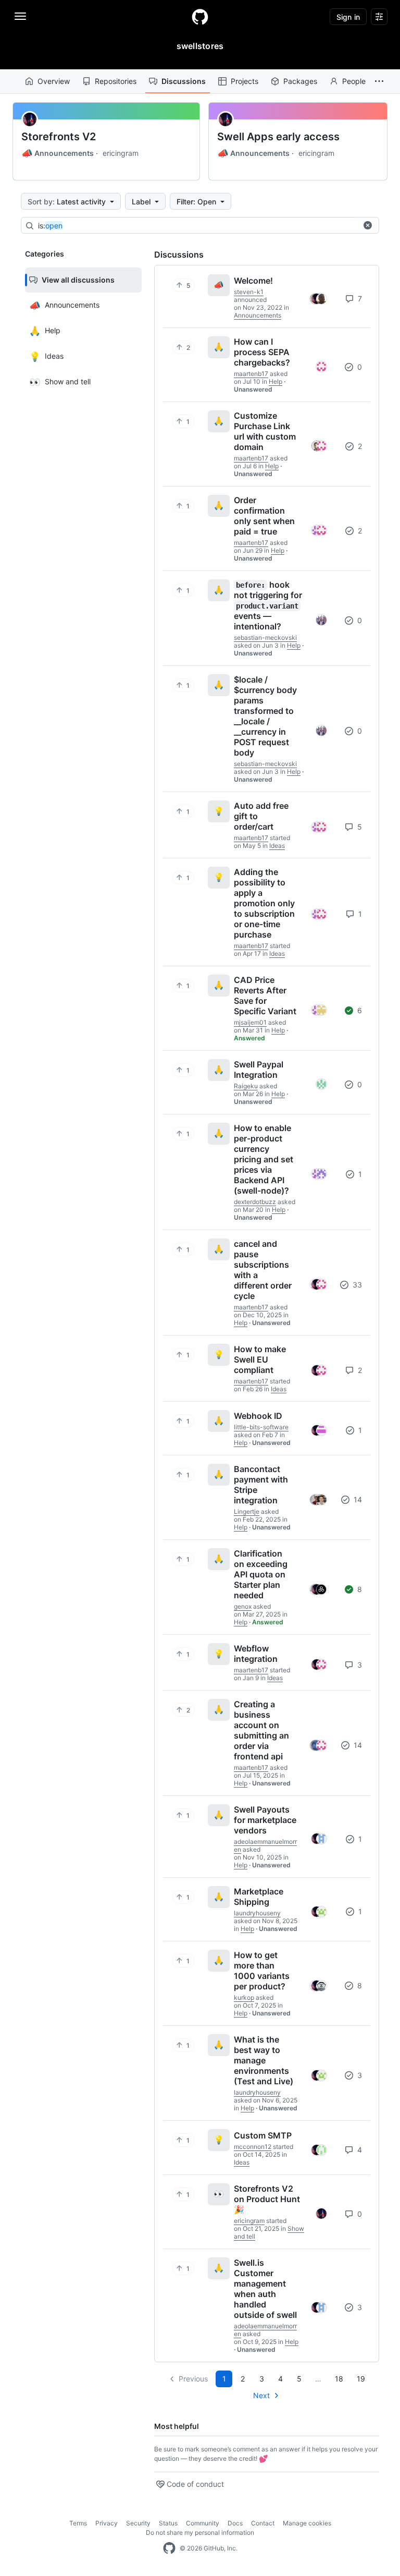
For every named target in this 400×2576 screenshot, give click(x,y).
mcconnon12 (253, 2147)
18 (339, 2379)
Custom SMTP (263, 2135)
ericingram (121, 153)
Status (168, 2523)
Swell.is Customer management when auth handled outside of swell (265, 2289)
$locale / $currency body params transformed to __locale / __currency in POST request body (265, 716)
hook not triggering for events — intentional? (268, 605)
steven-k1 (249, 292)
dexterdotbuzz (255, 1202)
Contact (263, 2523)
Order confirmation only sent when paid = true (264, 516)
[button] (379, 81)
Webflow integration (256, 1654)
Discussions (184, 81)
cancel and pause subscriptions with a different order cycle (263, 1270)
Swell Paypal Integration (259, 1070)
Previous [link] (193, 2379)
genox (243, 1606)
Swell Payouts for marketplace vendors (265, 1820)
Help (276, 381)
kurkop (244, 1997)
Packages (300, 81)
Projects (245, 81)
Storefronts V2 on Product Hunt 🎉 (267, 2199)
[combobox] (197, 226)
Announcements (58, 153)
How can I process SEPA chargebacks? (262, 352)
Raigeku (246, 1086)
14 (357, 1499)
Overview (54, 81)
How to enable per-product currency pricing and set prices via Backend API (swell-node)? (264, 1159)
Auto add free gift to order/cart (261, 816)
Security (138, 2523)
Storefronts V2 (59, 137)
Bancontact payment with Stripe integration (261, 1485)
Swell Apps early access (278, 137)
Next (261, 2395)
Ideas (277, 846)
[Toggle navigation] (20, 16)
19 (361, 2379)
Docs (235, 2523)
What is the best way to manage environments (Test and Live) (264, 2060)
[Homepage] (200, 17)
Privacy (107, 2523)
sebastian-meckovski (265, 637)
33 (356, 1285)
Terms (78, 2523)
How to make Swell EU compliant (260, 1359)
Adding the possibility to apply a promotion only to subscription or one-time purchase (264, 903)
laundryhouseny (257, 1913)
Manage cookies (307, 2523)
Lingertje (247, 1511)
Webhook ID (258, 1416)
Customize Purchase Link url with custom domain (265, 431)
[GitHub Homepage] (169, 2548)
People (354, 81)
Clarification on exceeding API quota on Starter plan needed (261, 1574)
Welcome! (253, 281)
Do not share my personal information (200, 2532)
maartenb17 (251, 374)
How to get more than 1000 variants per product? (262, 1971)
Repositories (116, 81)
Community (203, 2523)
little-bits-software (261, 1427)
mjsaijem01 (250, 1022)
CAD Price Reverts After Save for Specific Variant (265, 995)
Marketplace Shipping (259, 1897)
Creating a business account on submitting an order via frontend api (261, 1730)
